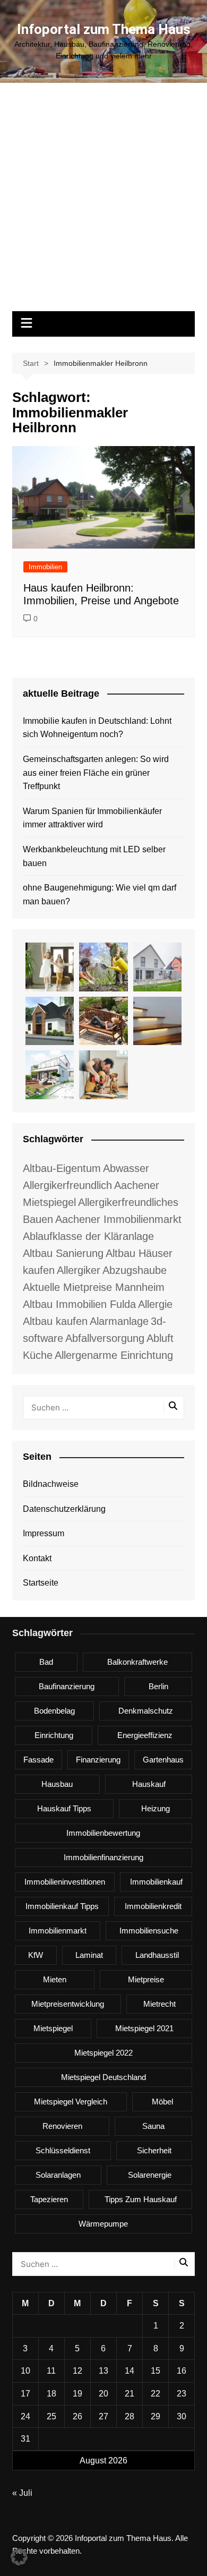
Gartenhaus (163, 1760)
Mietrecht (159, 2004)
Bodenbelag (54, 1711)
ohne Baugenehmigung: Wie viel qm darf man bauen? (100, 895)
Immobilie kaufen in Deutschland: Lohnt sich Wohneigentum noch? (97, 728)
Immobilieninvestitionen (65, 1882)
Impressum (44, 1533)
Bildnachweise (51, 1484)
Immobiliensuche (149, 1931)
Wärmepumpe (103, 2224)
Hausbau (57, 1784)
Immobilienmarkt (58, 1931)
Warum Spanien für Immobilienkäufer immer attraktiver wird (92, 818)
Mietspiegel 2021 (144, 2028)
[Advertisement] (103, 202)
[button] (19, 2557)
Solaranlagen (58, 2175)
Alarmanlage (119, 1321)
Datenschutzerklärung (64, 1509)
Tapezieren (49, 2199)
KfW (36, 1955)
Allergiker (79, 1270)
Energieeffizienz (145, 1735)
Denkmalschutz (146, 1711)
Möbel (162, 2102)
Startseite (41, 1583)
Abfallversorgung (105, 1338)
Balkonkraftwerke (137, 1662)
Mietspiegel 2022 (103, 2053)
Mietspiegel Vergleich (71, 2102)
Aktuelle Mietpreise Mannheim (94, 1287)
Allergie (155, 1304)
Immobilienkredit (153, 1906)
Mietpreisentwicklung (68, 2004)
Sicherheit (154, 2150)
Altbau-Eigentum (62, 1168)
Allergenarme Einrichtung (114, 1355)
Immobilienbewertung (103, 1833)
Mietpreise (146, 1979)
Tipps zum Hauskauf (141, 2199)
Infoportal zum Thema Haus (104, 29)
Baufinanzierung (67, 1686)
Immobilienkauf (156, 1882)
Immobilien (45, 567)
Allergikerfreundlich (67, 1185)
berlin (158, 1686)
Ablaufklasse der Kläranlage (88, 1236)
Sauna (153, 2126)
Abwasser (126, 1168)
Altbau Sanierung (63, 1253)
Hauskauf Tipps (64, 1808)
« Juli (22, 2493)
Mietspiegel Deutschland (103, 2077)
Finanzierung (98, 1760)
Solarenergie (150, 2175)
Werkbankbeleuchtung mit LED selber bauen (94, 856)
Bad (46, 1662)
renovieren (62, 2126)
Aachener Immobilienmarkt (118, 1219)
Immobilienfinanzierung (103, 1857)
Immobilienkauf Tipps (62, 1906)
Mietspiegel (53, 2028)
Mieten (55, 1979)
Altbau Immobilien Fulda (79, 1304)
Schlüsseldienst (63, 2150)
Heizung (156, 1808)
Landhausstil (157, 1955)
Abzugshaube (135, 1270)
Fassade (38, 1760)
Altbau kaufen (55, 1321)
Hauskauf (149, 1784)
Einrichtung (54, 1735)
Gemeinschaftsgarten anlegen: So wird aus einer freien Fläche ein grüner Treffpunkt (96, 773)
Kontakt (37, 1558)
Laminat (89, 1955)
